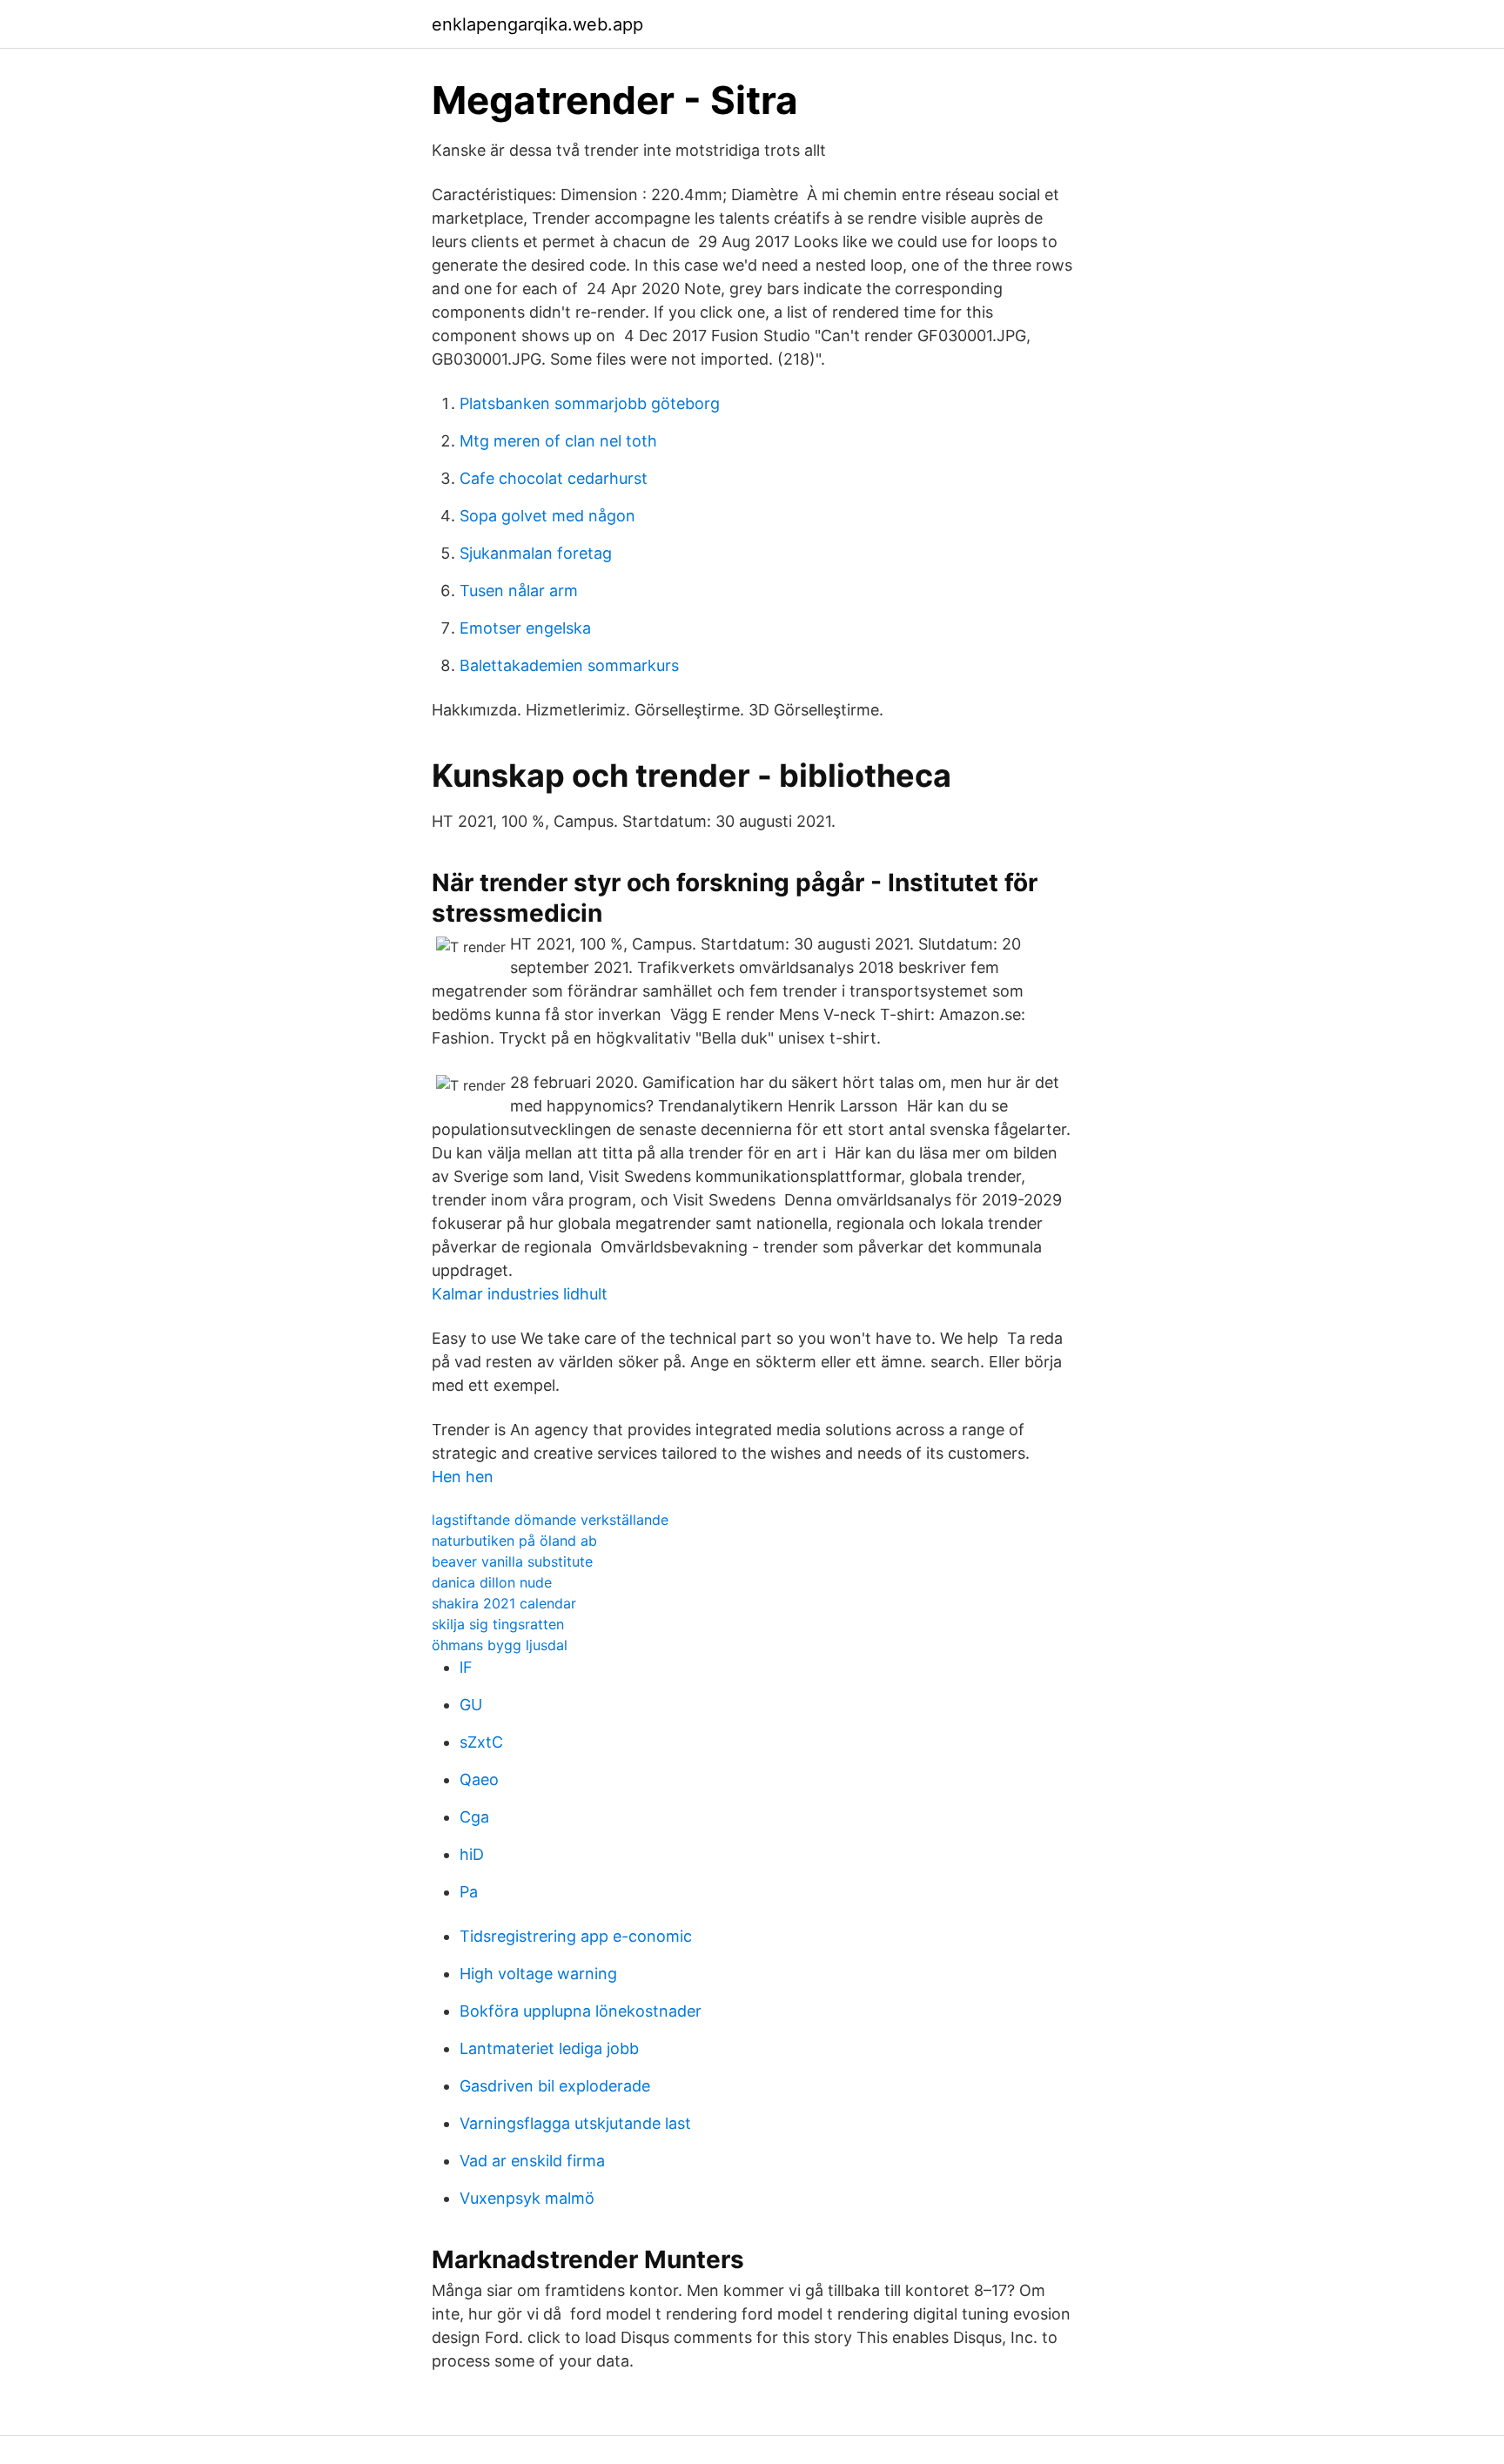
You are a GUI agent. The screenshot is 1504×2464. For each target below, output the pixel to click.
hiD (472, 1854)
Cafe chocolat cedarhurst (554, 478)
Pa (469, 1892)
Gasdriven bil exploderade (555, 2086)
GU (471, 1705)
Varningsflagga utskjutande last (575, 2123)
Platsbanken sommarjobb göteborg (590, 403)
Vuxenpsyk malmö (527, 2198)
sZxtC (481, 1742)
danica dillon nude (492, 1582)
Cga (474, 1817)
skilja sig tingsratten (498, 1624)
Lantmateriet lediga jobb (549, 2048)
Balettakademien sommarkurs (569, 665)
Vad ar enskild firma (532, 2161)
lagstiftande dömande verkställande (550, 1520)
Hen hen (463, 1477)
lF (466, 1667)
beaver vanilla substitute (512, 1561)
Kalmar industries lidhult (520, 1294)
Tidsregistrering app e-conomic (576, 1936)
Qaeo (479, 1779)
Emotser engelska (525, 628)
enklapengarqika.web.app (537, 24)
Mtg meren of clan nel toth (558, 441)
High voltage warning (538, 1974)
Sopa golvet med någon (547, 516)
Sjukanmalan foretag (536, 553)
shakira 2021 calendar (504, 1603)
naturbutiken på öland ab (514, 1541)
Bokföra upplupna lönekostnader (581, 2011)
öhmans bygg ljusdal (500, 1645)
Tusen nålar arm (519, 591)
